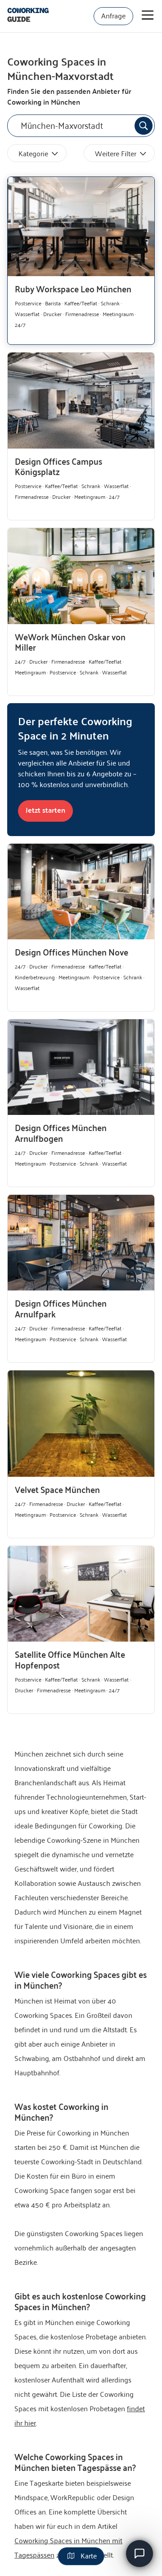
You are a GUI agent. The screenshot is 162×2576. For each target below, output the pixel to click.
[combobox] (81, 126)
